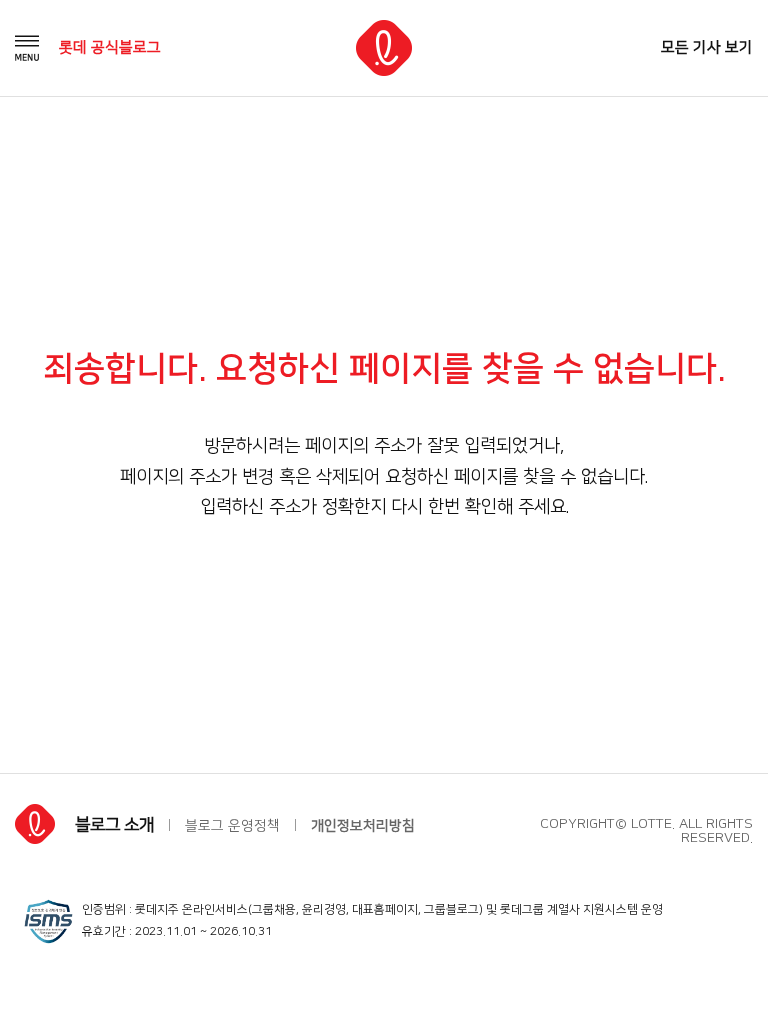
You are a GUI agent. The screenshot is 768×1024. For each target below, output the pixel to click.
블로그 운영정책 (232, 826)
